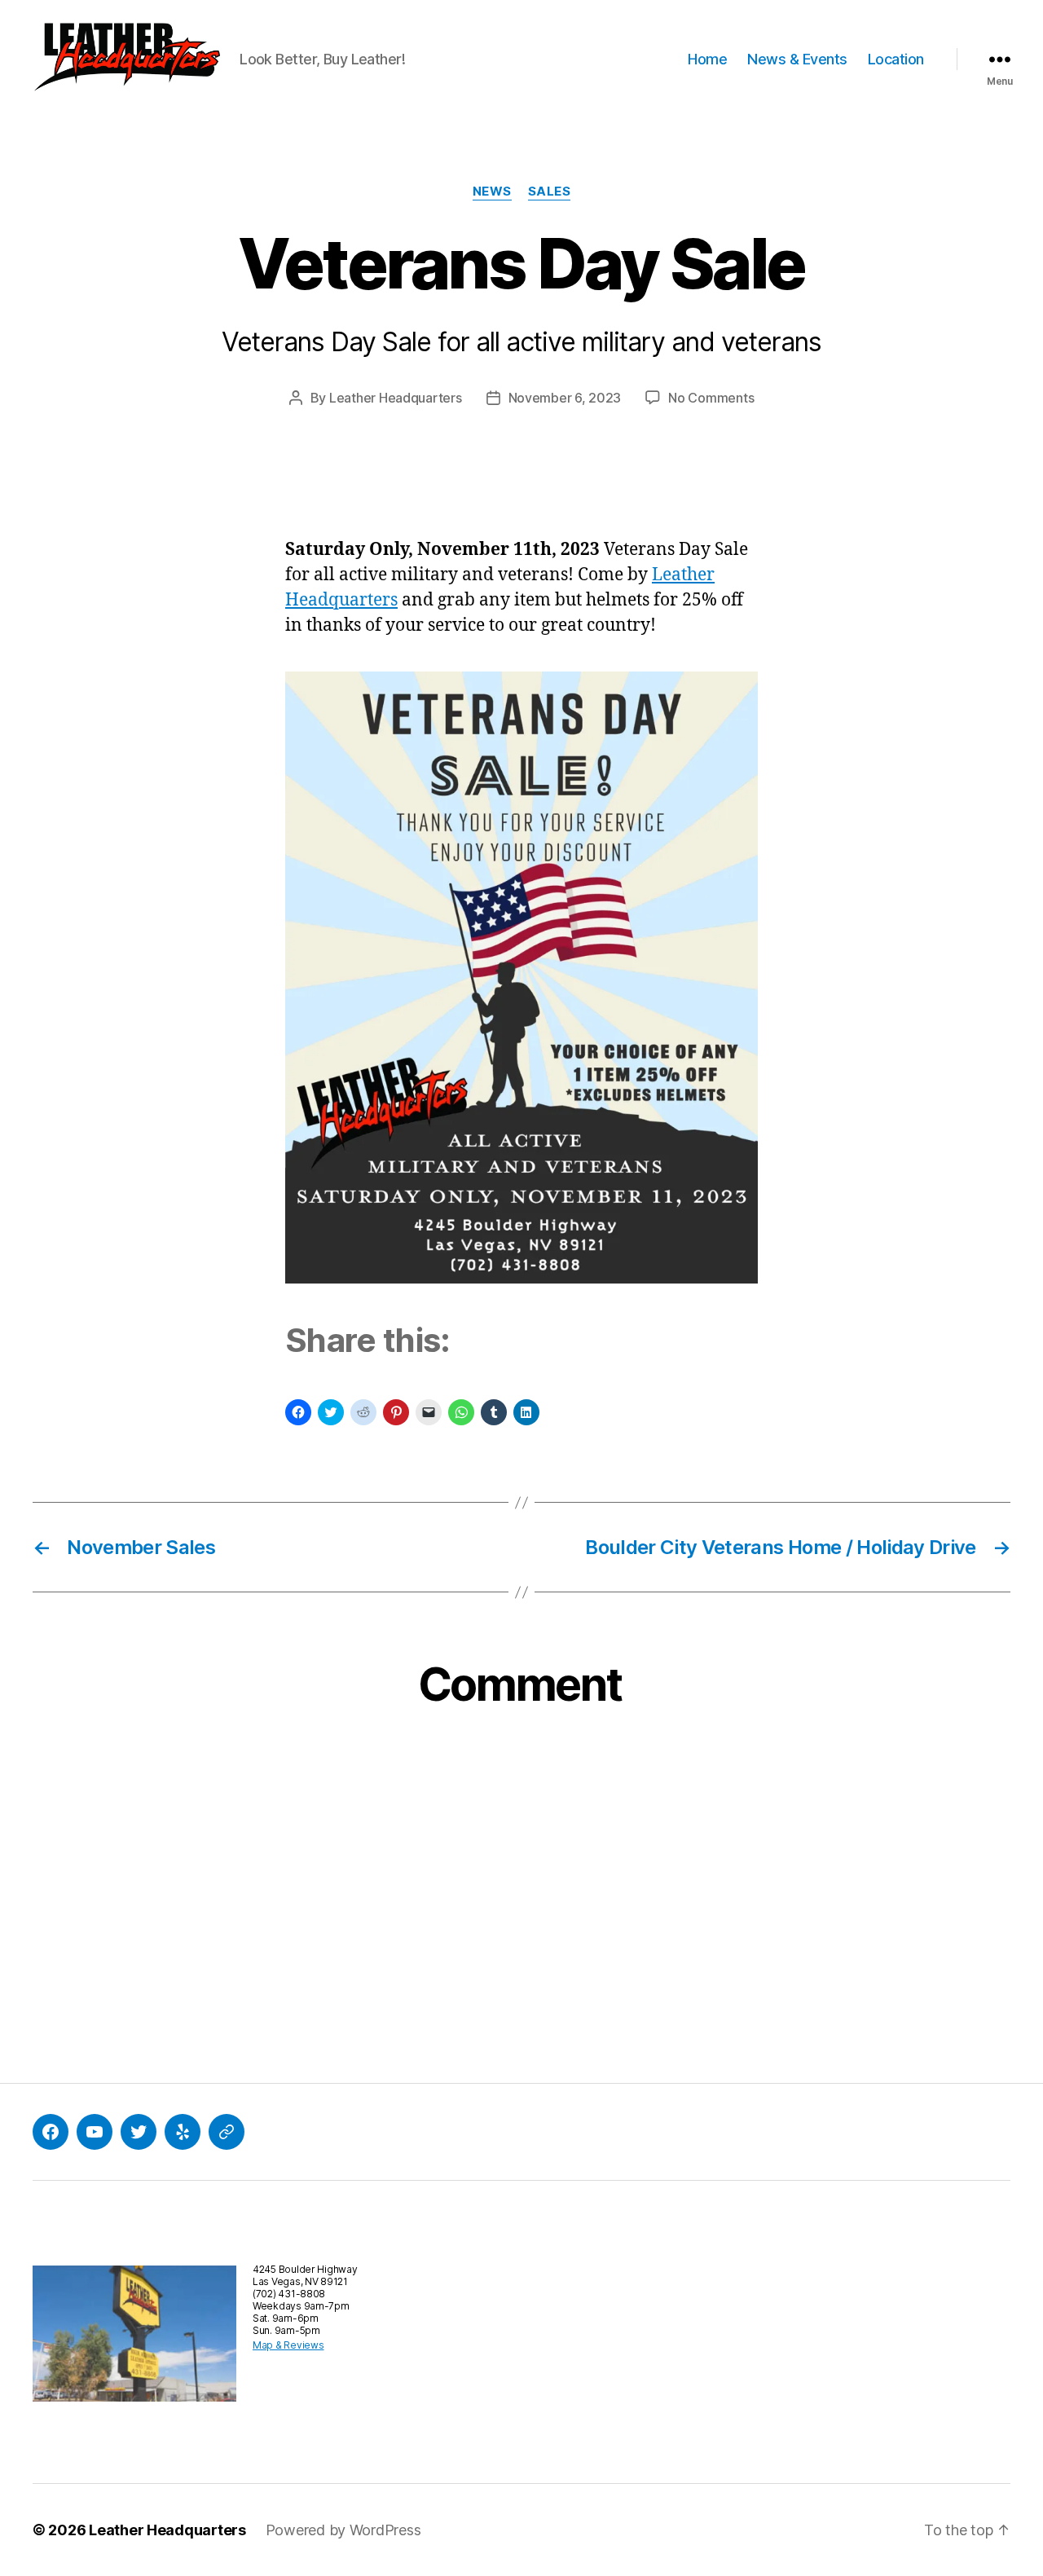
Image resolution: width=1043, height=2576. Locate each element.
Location (896, 59)
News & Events (797, 59)
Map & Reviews (288, 2345)
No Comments (711, 398)
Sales (550, 192)
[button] (126, 59)
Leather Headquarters (396, 398)
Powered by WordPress (343, 2530)
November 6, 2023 (565, 398)
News (492, 192)
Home (707, 59)
